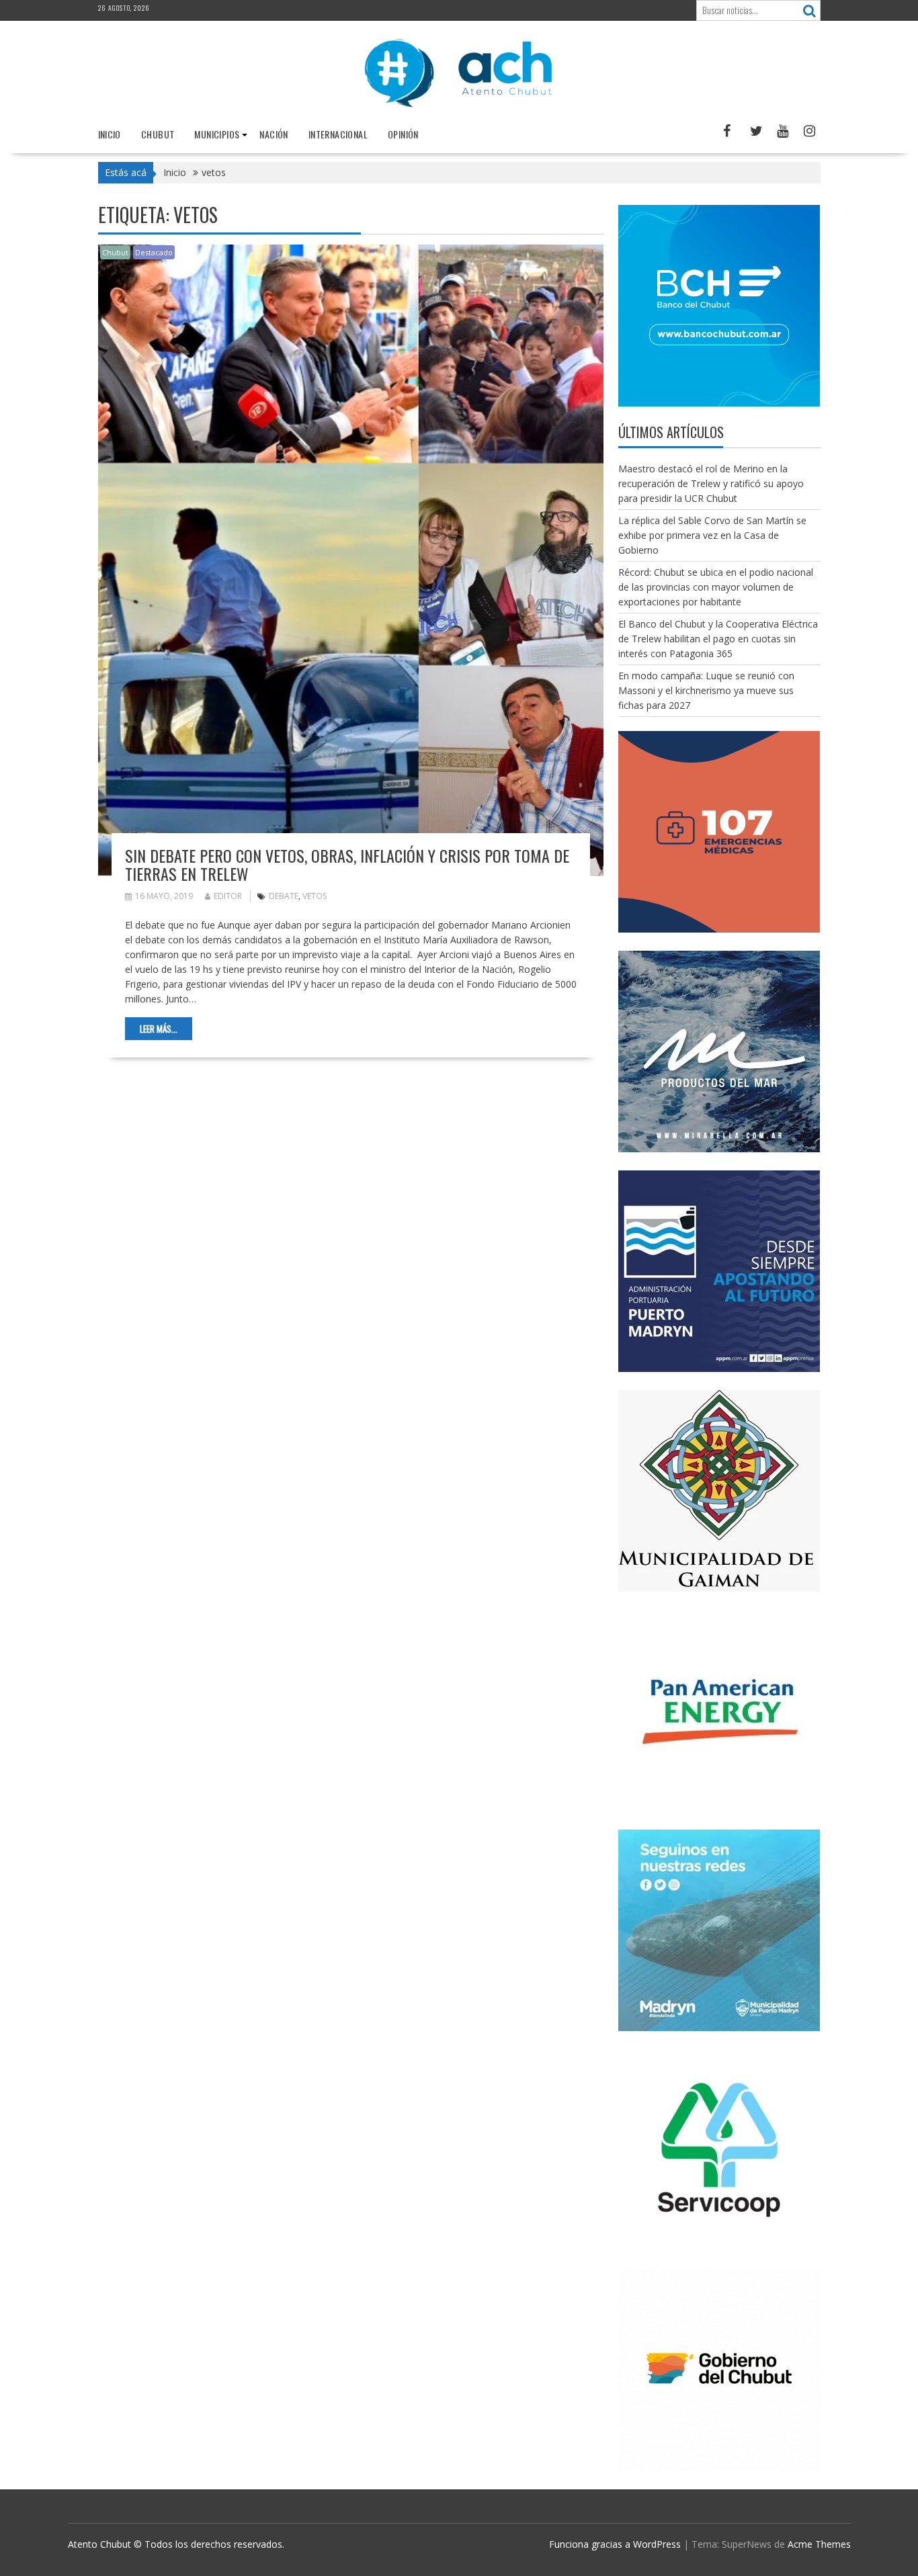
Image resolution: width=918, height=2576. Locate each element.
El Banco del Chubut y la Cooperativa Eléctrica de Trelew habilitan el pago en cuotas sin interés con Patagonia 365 (718, 639)
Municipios (217, 134)
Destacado (154, 252)
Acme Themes (819, 2544)
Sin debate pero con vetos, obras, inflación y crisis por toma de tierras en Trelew (347, 864)
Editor (228, 896)
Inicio (110, 134)
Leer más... (159, 1029)
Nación (274, 134)
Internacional (338, 134)
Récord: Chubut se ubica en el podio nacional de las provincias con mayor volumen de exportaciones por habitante (716, 587)
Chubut (158, 134)
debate (284, 896)
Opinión (403, 134)
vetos (315, 896)
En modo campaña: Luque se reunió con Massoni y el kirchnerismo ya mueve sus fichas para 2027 (706, 690)
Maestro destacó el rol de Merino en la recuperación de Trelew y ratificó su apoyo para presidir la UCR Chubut (711, 483)
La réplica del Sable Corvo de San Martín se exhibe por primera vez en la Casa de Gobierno (712, 535)
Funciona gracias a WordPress (615, 2544)
